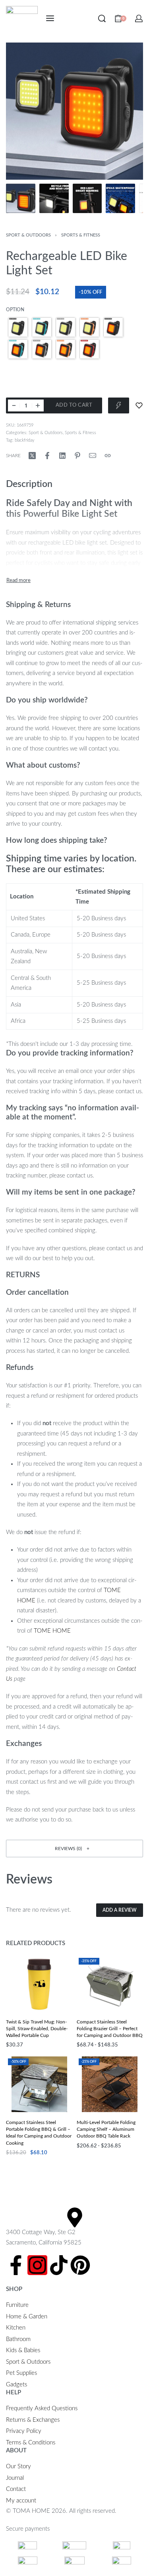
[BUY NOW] (119, 405)
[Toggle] (18, 581)
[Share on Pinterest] (77, 456)
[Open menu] (50, 18)
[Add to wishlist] (139, 405)
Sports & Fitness (81, 235)
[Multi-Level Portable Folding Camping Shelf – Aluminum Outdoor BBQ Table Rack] (110, 2084)
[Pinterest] (80, 2265)
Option (15, 310)
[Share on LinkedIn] (62, 456)
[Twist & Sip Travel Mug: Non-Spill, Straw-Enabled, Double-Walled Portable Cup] (39, 1984)
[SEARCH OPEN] (102, 18)
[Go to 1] (21, 198)
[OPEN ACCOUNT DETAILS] (139, 18)
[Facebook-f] (16, 2265)
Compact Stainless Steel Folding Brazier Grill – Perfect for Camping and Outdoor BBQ (110, 2029)
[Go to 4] (120, 198)
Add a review (120, 1910)
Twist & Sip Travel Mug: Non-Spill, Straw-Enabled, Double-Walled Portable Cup (37, 2029)
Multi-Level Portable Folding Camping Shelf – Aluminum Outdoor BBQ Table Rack (106, 2129)
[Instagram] (37, 2265)
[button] (74, 1848)
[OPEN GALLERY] (74, 111)
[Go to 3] (87, 198)
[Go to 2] (54, 198)
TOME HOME (52, 1631)
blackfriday (25, 440)
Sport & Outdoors (28, 235)
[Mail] (93, 456)
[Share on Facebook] (47, 456)
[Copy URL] (108, 456)
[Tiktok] (59, 2265)
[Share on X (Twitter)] (32, 456)
